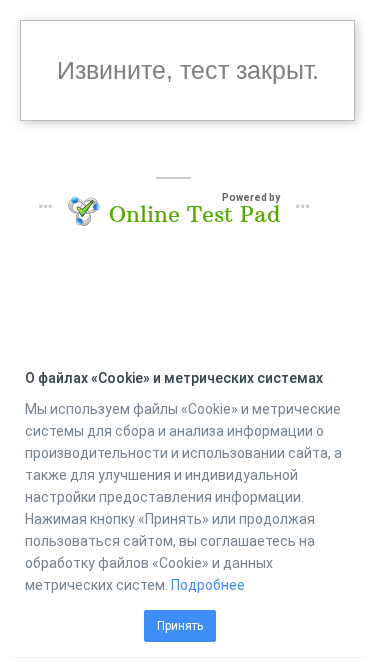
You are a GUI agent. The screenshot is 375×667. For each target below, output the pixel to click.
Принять (180, 626)
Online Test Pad (194, 214)
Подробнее (208, 585)
